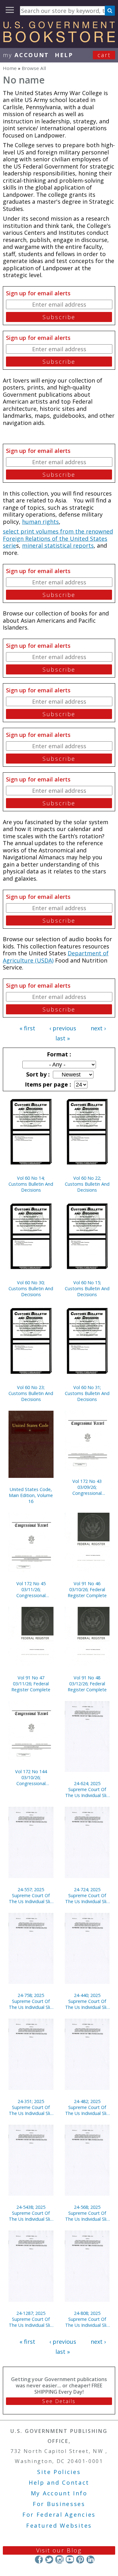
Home (10, 68)
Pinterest (80, 2559)
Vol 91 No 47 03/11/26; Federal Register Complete (31, 1684)
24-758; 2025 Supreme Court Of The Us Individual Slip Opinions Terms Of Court (31, 2001)
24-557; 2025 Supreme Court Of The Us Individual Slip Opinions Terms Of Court (31, 1895)
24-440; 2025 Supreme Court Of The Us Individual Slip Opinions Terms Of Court (87, 2001)
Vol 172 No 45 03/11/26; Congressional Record (31, 1589)
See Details (59, 2401)
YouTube (70, 2559)
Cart (104, 55)
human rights (40, 522)
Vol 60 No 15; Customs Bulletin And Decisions (87, 1288)
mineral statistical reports (58, 545)
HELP (64, 55)
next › (98, 1028)
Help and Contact (59, 2482)
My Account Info (59, 2493)
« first (27, 1028)
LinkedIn (90, 2559)
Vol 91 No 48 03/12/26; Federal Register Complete (87, 1684)
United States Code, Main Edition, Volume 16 (31, 1495)
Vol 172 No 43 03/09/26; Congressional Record (87, 1487)
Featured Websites (59, 2525)
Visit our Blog (59, 2550)
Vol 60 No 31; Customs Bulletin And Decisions (87, 1393)
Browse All (34, 68)
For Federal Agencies (59, 2514)
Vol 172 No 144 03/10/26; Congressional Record (31, 1777)
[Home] (59, 40)
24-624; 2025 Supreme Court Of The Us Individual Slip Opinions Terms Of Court (87, 1789)
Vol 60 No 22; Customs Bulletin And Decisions (87, 1184)
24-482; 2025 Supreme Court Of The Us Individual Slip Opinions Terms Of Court (87, 2107)
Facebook (39, 2559)
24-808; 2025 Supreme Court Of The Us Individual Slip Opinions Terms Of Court (87, 2319)
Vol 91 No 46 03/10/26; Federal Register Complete (87, 1589)
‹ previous (63, 1028)
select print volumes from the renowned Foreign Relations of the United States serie (58, 538)
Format (58, 1054)
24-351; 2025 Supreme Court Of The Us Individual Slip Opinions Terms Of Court (31, 2107)
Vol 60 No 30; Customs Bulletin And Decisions (31, 1288)
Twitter (49, 2559)
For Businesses (59, 2504)
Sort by (37, 1074)
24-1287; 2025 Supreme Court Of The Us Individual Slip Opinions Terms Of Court (31, 2319)
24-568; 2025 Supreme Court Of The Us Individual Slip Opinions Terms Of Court (87, 2213)
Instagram (59, 2559)
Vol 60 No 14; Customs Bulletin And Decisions (31, 1184)
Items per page (47, 1084)
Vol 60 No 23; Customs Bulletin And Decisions (31, 1393)
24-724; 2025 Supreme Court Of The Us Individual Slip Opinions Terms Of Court (87, 1895)
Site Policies (59, 2472)
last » (63, 1038)
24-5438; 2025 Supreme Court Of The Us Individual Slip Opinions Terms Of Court (31, 2213)
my (26, 55)
